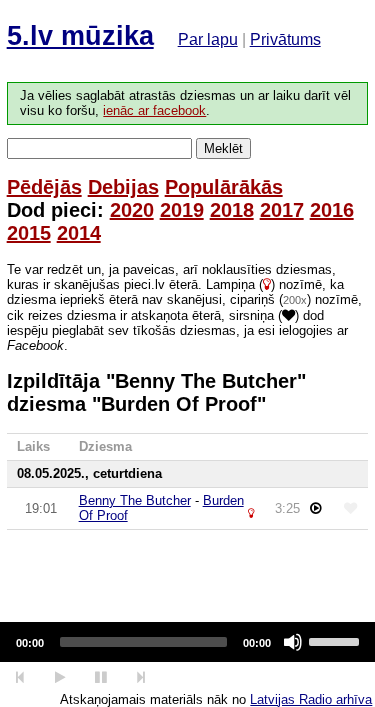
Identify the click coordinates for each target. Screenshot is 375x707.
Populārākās (224, 187)
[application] (187, 642)
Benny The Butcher (135, 500)
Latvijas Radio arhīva (311, 699)
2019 (182, 210)
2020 (132, 210)
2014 (79, 233)
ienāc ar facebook (154, 111)
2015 (29, 233)
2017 (282, 210)
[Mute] (293, 642)
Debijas (123, 187)
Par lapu (208, 39)
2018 (232, 210)
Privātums (285, 39)
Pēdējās (44, 187)
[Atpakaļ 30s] (20, 677)
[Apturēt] (59, 677)
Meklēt (223, 148)
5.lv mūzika (80, 36)
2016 (332, 210)
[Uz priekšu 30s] (141, 677)
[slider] (337, 640)
